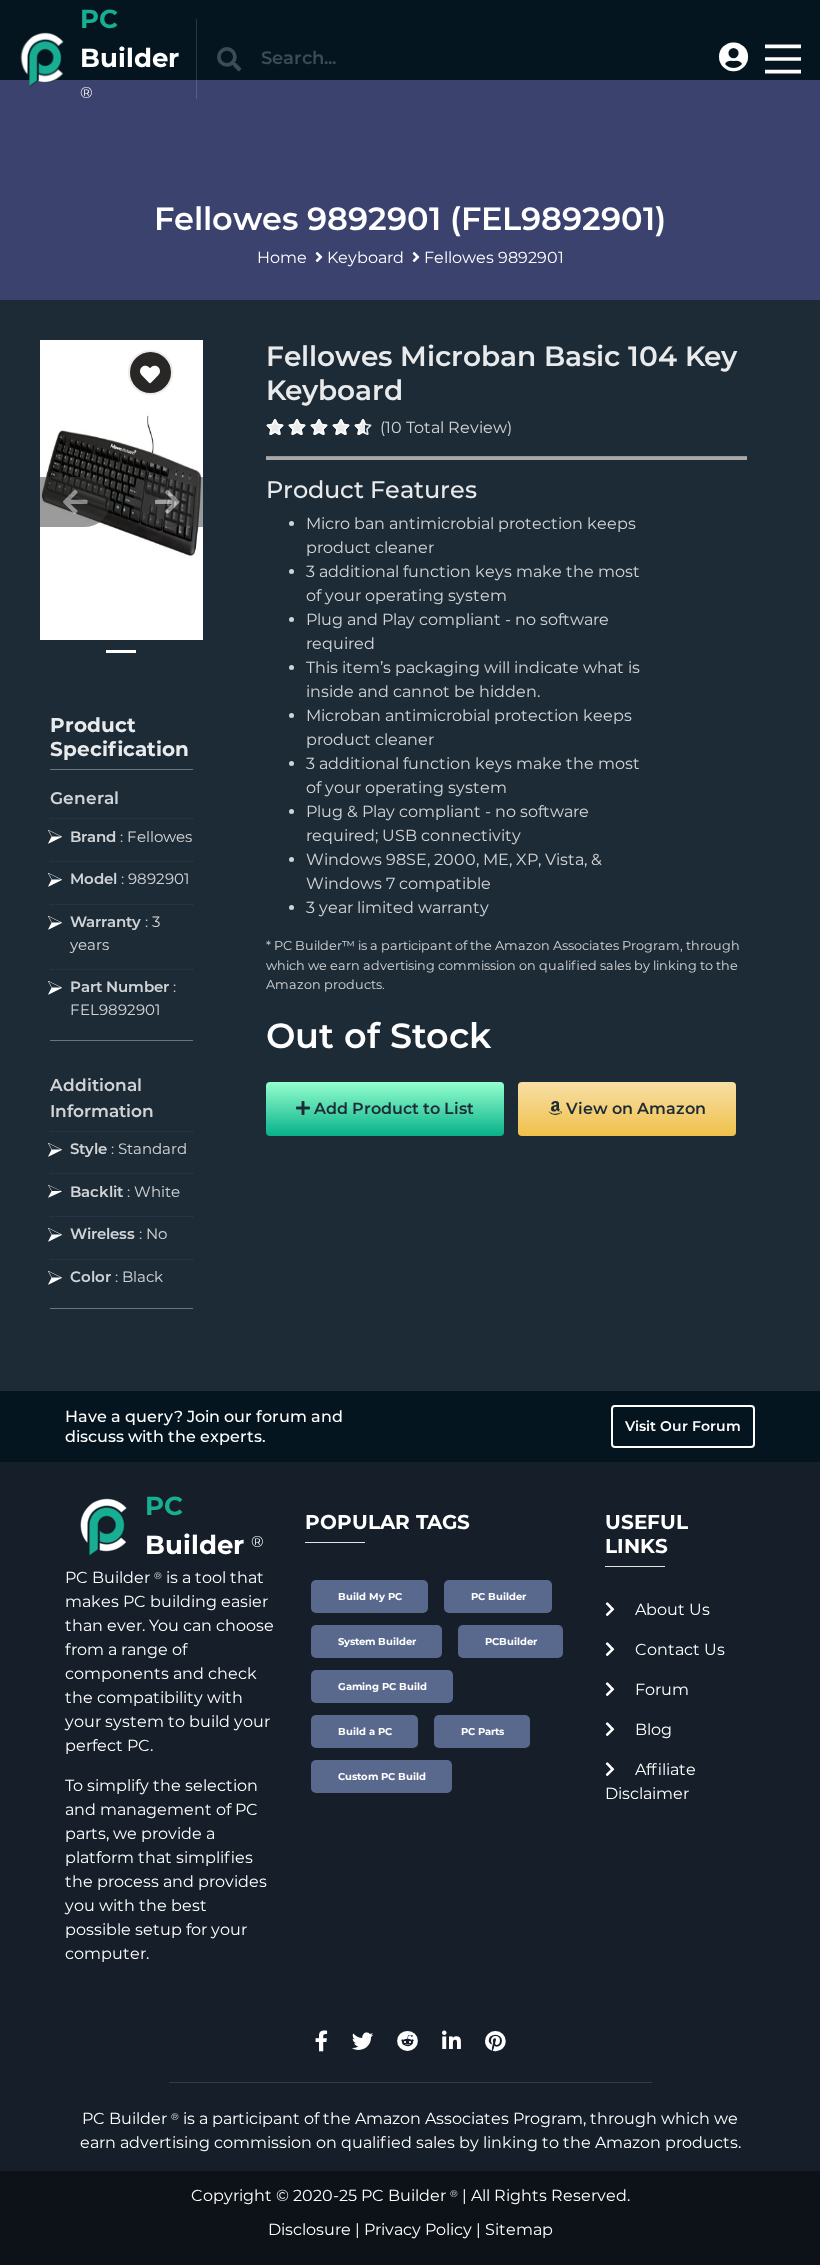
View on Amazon (634, 1108)
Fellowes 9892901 (494, 257)
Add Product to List (392, 1108)
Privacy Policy (418, 2229)
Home (282, 257)
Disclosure (309, 2229)
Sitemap (519, 2229)
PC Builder (403, 2195)
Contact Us (678, 1649)
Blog (651, 1729)
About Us (670, 1609)
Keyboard (365, 257)
